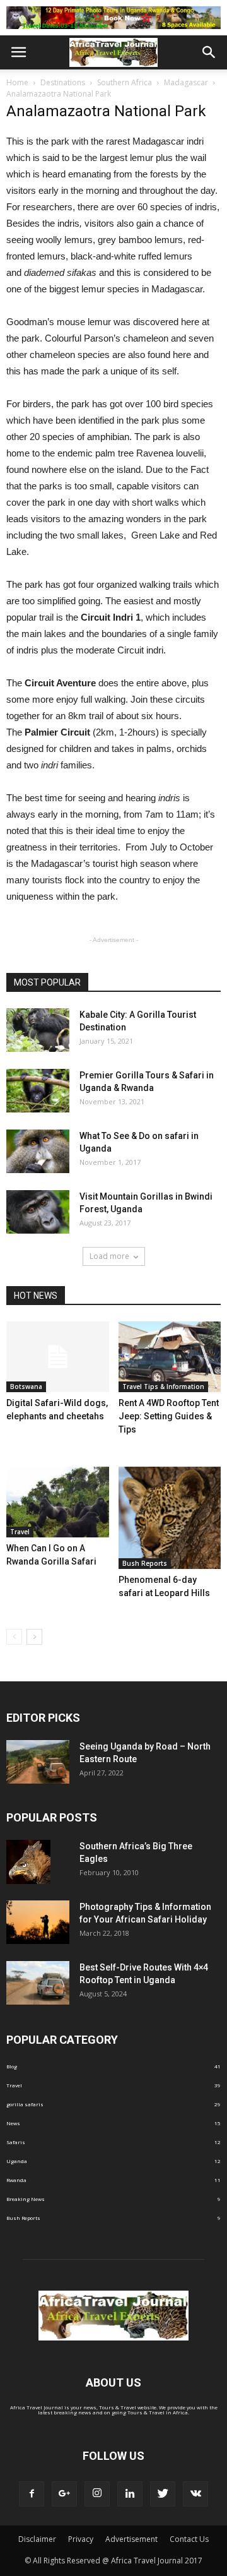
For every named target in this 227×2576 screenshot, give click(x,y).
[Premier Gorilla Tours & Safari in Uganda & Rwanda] (38, 1091)
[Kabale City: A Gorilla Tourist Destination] (38, 1030)
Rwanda (16, 2180)
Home (17, 82)
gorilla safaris (25, 2104)
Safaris (16, 2142)
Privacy (81, 2539)
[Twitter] (163, 2494)
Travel (20, 1532)
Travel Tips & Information (163, 1386)
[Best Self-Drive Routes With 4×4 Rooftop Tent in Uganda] (38, 1983)
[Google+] (64, 2494)
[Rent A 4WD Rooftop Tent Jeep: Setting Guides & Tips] (170, 1357)
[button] (209, 52)
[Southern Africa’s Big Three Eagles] (28, 1862)
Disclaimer (37, 2539)
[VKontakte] (195, 2494)
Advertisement (131, 2539)
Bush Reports (145, 1563)
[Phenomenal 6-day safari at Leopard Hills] (170, 1518)
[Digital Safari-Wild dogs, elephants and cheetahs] (58, 1357)
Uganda (17, 2161)
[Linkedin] (130, 2494)
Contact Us (189, 2539)
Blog (12, 2066)
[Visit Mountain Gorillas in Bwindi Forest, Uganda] (38, 1212)
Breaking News (26, 2199)
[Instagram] (97, 2494)
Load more (109, 1256)
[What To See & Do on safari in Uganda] (38, 1151)
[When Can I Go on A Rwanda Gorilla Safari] (58, 1502)
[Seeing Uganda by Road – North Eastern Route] (38, 1762)
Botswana (26, 1386)
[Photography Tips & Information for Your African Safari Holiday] (38, 1922)
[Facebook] (32, 2494)
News (13, 2123)
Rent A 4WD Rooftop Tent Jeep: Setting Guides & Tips (169, 1416)
